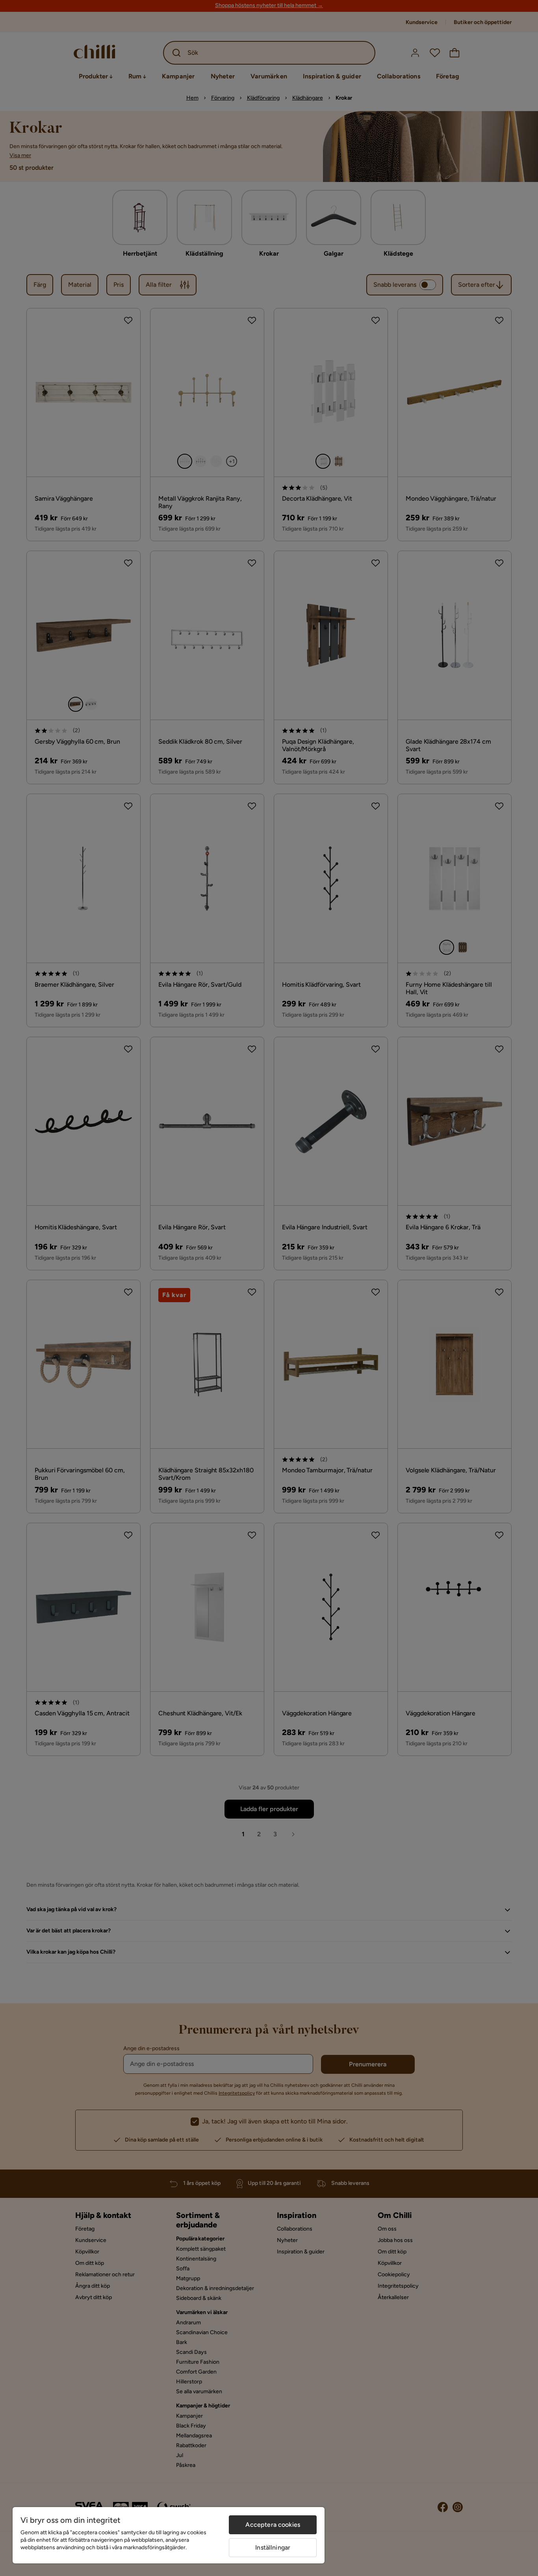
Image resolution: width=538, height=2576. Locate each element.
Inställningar (273, 2547)
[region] (169, 2535)
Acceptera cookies (273, 2525)
